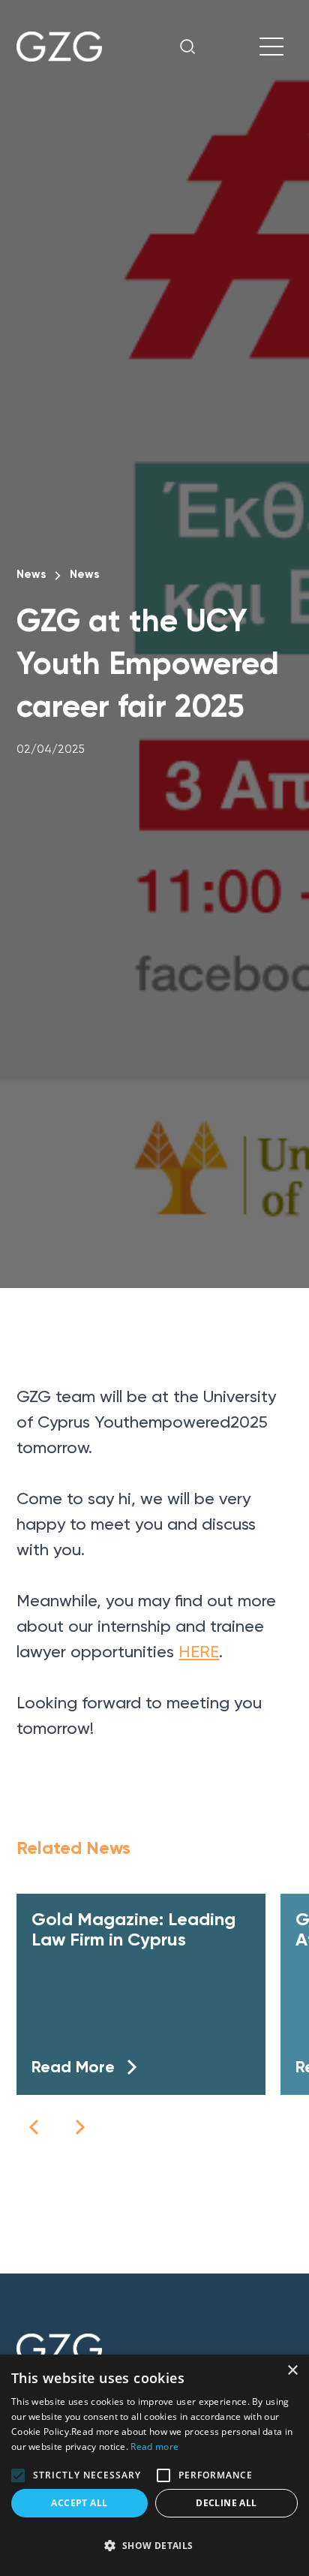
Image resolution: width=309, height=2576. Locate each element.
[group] (141, 1994)
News (31, 574)
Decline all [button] (226, 2503)
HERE (199, 1652)
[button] (34, 2127)
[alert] (154, 2465)
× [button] (292, 2371)
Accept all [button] (79, 2503)
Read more (154, 2447)
